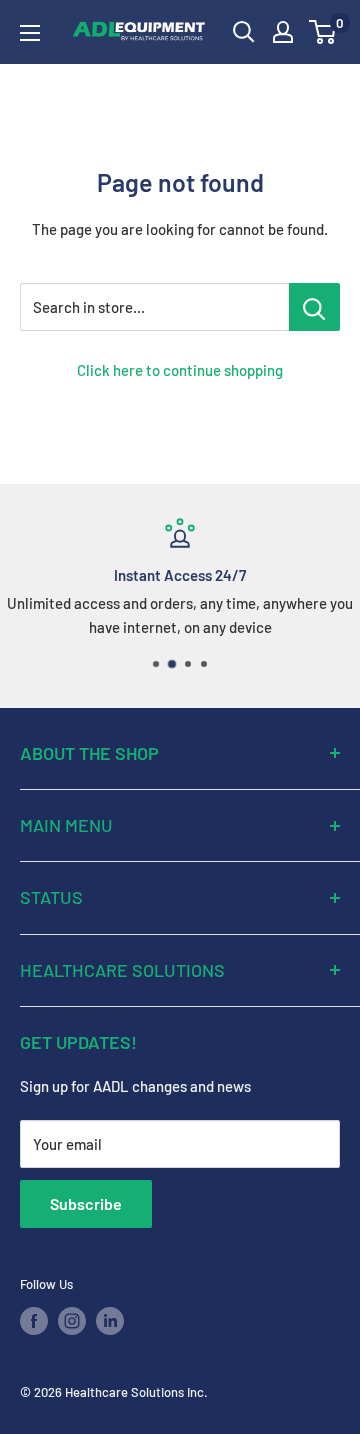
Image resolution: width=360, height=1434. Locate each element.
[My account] (283, 32)
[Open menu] (30, 33)
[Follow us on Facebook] (34, 1321)
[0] (323, 32)
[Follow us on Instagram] (72, 1321)
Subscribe (86, 1203)
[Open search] (244, 32)
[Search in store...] (314, 307)
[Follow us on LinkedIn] (110, 1321)
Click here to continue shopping (180, 370)
